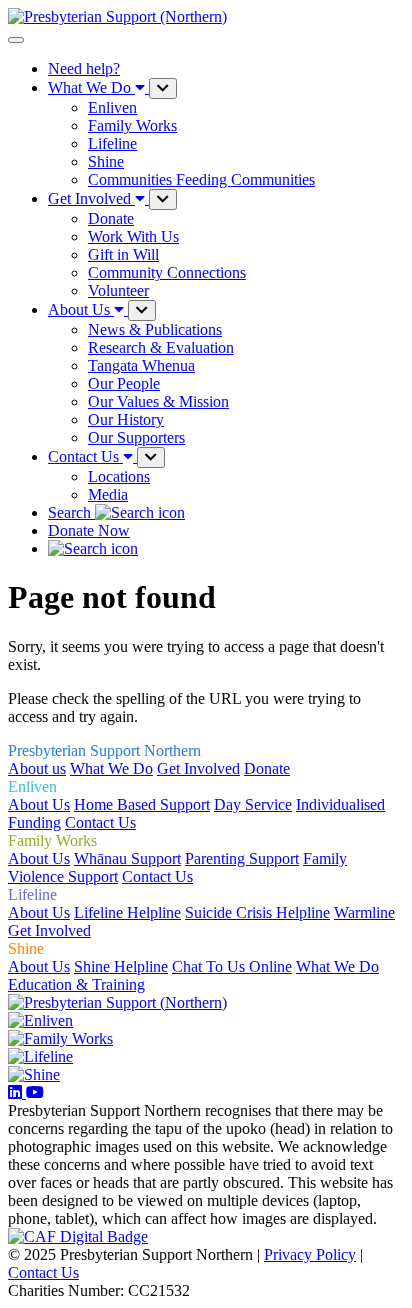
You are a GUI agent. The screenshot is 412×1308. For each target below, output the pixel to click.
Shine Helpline (121, 966)
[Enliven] (40, 1020)
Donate (267, 768)
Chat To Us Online (232, 966)
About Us (39, 804)
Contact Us (100, 822)
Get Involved (198, 768)
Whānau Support (127, 858)
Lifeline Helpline (127, 912)
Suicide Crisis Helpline (257, 912)
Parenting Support (242, 858)
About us (37, 768)
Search (71, 512)
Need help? (84, 68)
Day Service (253, 804)
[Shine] (34, 1074)
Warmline (364, 912)
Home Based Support (142, 804)
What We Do (111, 768)
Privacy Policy (310, 1254)
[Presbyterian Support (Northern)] (117, 1002)
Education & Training (76, 984)
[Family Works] (60, 1038)
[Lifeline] (40, 1056)
